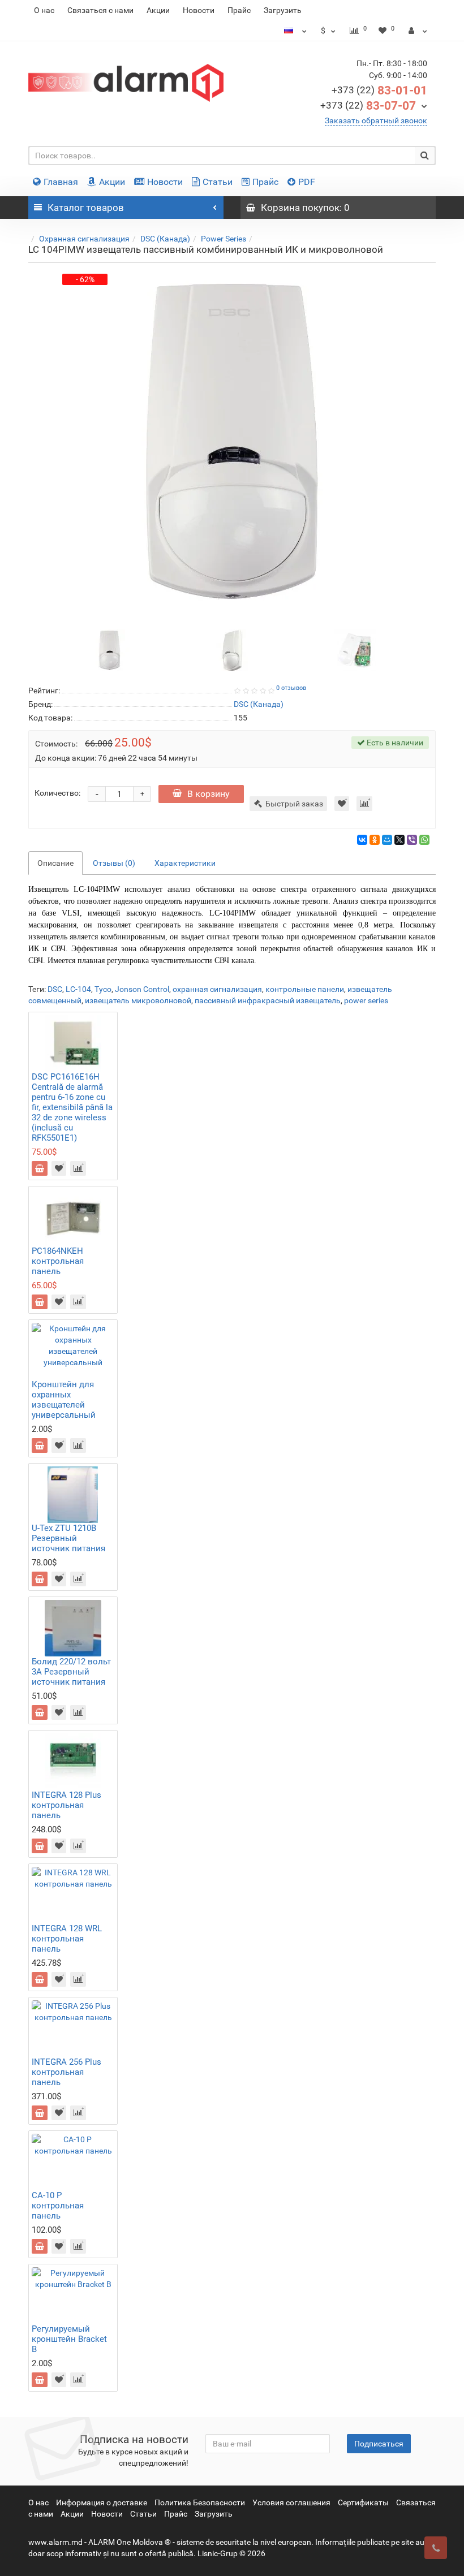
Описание (55, 863)
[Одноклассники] (375, 840)
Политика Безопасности (200, 2502)
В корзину (209, 794)
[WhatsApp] (424, 840)
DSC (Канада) (165, 239)
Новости (199, 10)
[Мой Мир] (387, 840)
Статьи (218, 182)
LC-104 (78, 989)
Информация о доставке (102, 2502)
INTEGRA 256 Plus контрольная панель (66, 2072)
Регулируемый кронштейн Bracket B (69, 2339)
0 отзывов (291, 688)
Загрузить (283, 10)
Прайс (239, 10)
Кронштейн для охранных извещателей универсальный (64, 1400)
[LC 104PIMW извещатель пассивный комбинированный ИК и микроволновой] (110, 649)
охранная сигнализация (217, 989)
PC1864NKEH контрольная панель (58, 1261)
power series (366, 1000)
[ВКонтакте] (362, 840)
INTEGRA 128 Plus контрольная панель (66, 1805)
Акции (158, 10)
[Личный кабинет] (418, 31)
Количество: (57, 793)
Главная (61, 182)
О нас (44, 10)
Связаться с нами (100, 10)
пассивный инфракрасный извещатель (268, 1000)
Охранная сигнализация (84, 239)
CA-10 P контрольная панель (58, 2206)
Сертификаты (363, 2502)
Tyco (103, 989)
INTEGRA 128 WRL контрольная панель (67, 1939)
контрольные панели (305, 989)
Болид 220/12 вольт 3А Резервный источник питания (71, 1672)
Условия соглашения (291, 2502)
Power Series (224, 239)
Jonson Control (142, 989)
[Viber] (412, 840)
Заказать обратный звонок (376, 120)
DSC (55, 989)
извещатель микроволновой (138, 1000)
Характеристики (185, 863)
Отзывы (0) (114, 863)
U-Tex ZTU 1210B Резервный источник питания (68, 1538)
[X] (399, 840)
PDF (307, 182)
